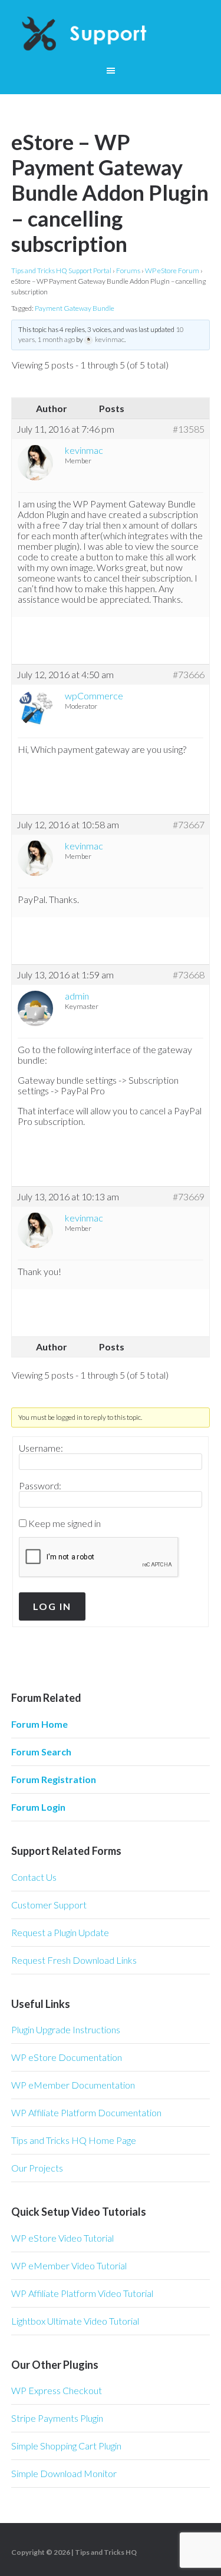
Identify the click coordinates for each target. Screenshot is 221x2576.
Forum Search (41, 1752)
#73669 (189, 1197)
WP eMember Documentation (73, 2085)
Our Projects (37, 2168)
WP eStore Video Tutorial (62, 2238)
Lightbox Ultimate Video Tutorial (75, 2321)
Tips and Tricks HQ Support (111, 35)
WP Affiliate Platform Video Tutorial (82, 2293)
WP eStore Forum (172, 270)
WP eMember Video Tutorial (69, 2265)
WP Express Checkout (57, 2390)
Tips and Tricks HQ (106, 2552)
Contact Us (34, 1877)
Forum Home (39, 1724)
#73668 (189, 975)
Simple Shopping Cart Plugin (66, 2446)
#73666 (189, 675)
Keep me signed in (65, 1523)
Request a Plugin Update (60, 1932)
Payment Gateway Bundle (75, 308)
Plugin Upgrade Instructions (66, 2029)
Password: (40, 1486)
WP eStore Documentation (67, 2057)
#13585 (189, 429)
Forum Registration (54, 1779)
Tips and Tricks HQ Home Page (74, 2140)
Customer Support (49, 1905)
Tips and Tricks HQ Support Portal (61, 270)
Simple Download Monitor (64, 2473)
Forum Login (38, 1807)
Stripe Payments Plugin (57, 2418)
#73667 (189, 825)
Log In (52, 1606)
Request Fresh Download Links (74, 1960)
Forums (128, 270)
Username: (41, 1448)
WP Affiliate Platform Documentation (86, 2112)
